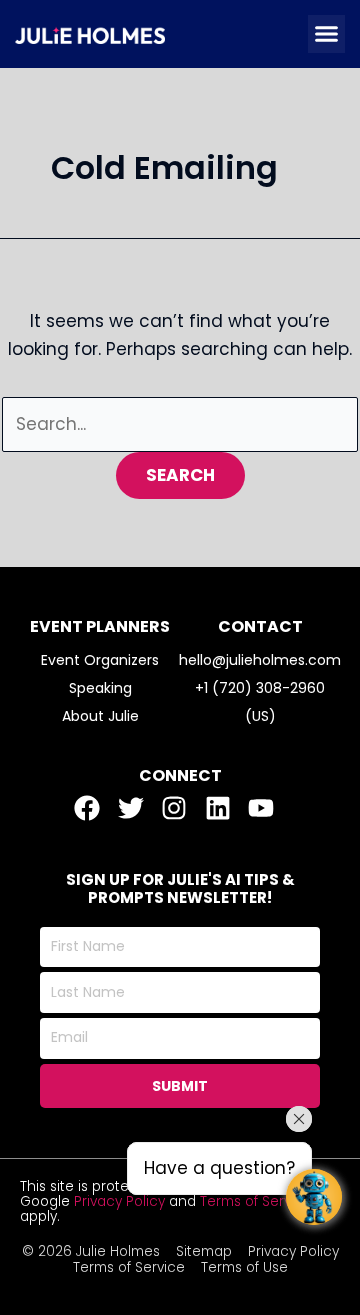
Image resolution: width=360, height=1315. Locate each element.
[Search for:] (180, 424)
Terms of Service (256, 1201)
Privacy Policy (119, 1201)
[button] (327, 34)
